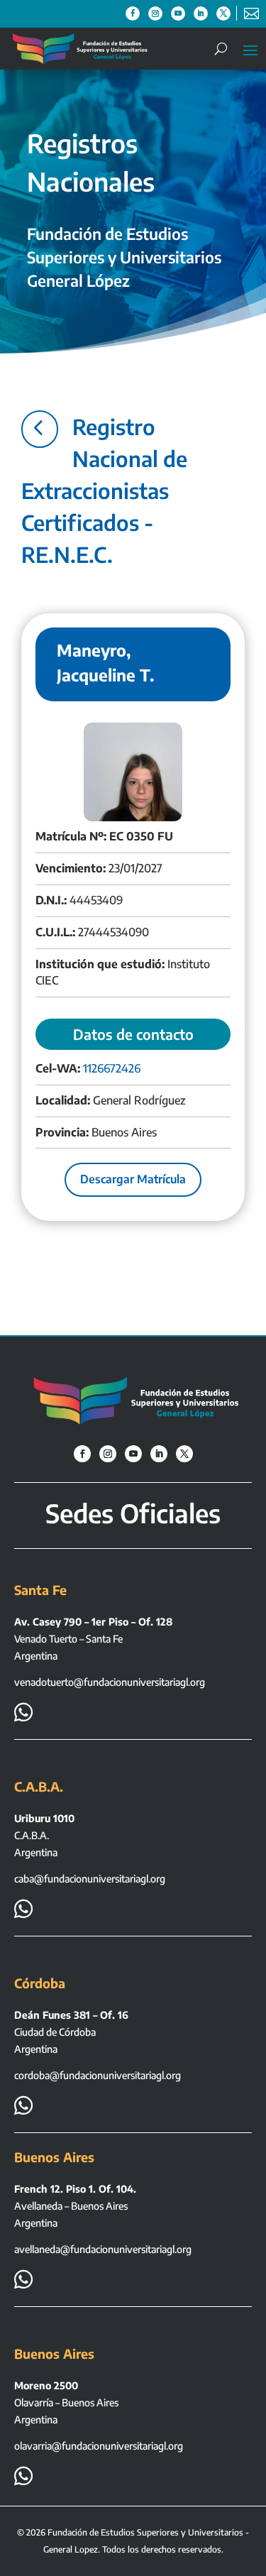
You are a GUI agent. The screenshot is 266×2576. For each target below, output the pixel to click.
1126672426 (112, 1068)
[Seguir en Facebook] (133, 13)
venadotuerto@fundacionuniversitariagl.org (110, 1682)
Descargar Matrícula (133, 1179)
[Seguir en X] (223, 13)
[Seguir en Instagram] (155, 13)
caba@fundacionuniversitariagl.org (90, 1879)
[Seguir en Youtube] (178, 13)
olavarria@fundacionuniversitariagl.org (99, 2446)
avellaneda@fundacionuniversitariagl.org (103, 2249)
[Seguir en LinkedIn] (201, 13)
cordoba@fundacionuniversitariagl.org (98, 2075)
